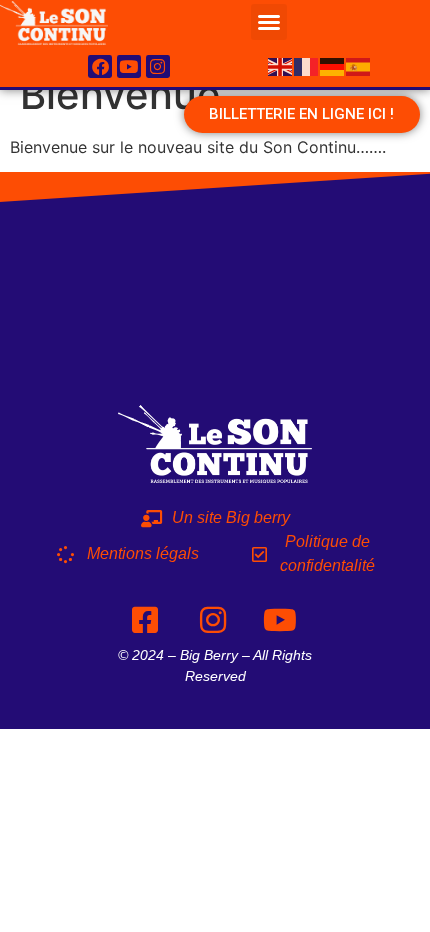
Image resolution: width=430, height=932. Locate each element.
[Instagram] (158, 67)
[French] (307, 65)
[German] (333, 65)
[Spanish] (359, 65)
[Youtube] (129, 67)
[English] (281, 65)
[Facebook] (100, 67)
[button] (269, 22)
